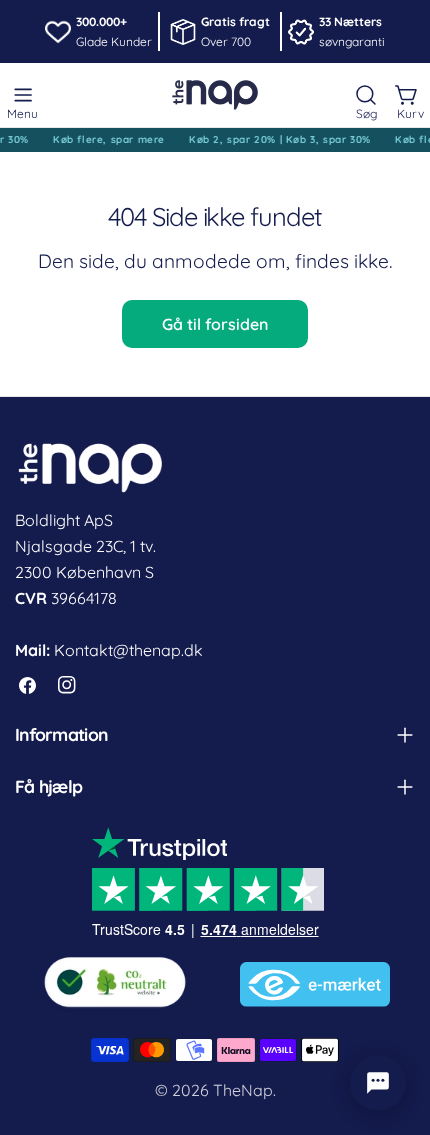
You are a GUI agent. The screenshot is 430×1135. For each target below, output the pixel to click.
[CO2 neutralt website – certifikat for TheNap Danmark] (115, 978)
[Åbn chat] (378, 1083)
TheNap (243, 1090)
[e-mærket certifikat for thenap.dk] (315, 978)
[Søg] (366, 95)
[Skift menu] (23, 95)
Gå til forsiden (215, 324)
